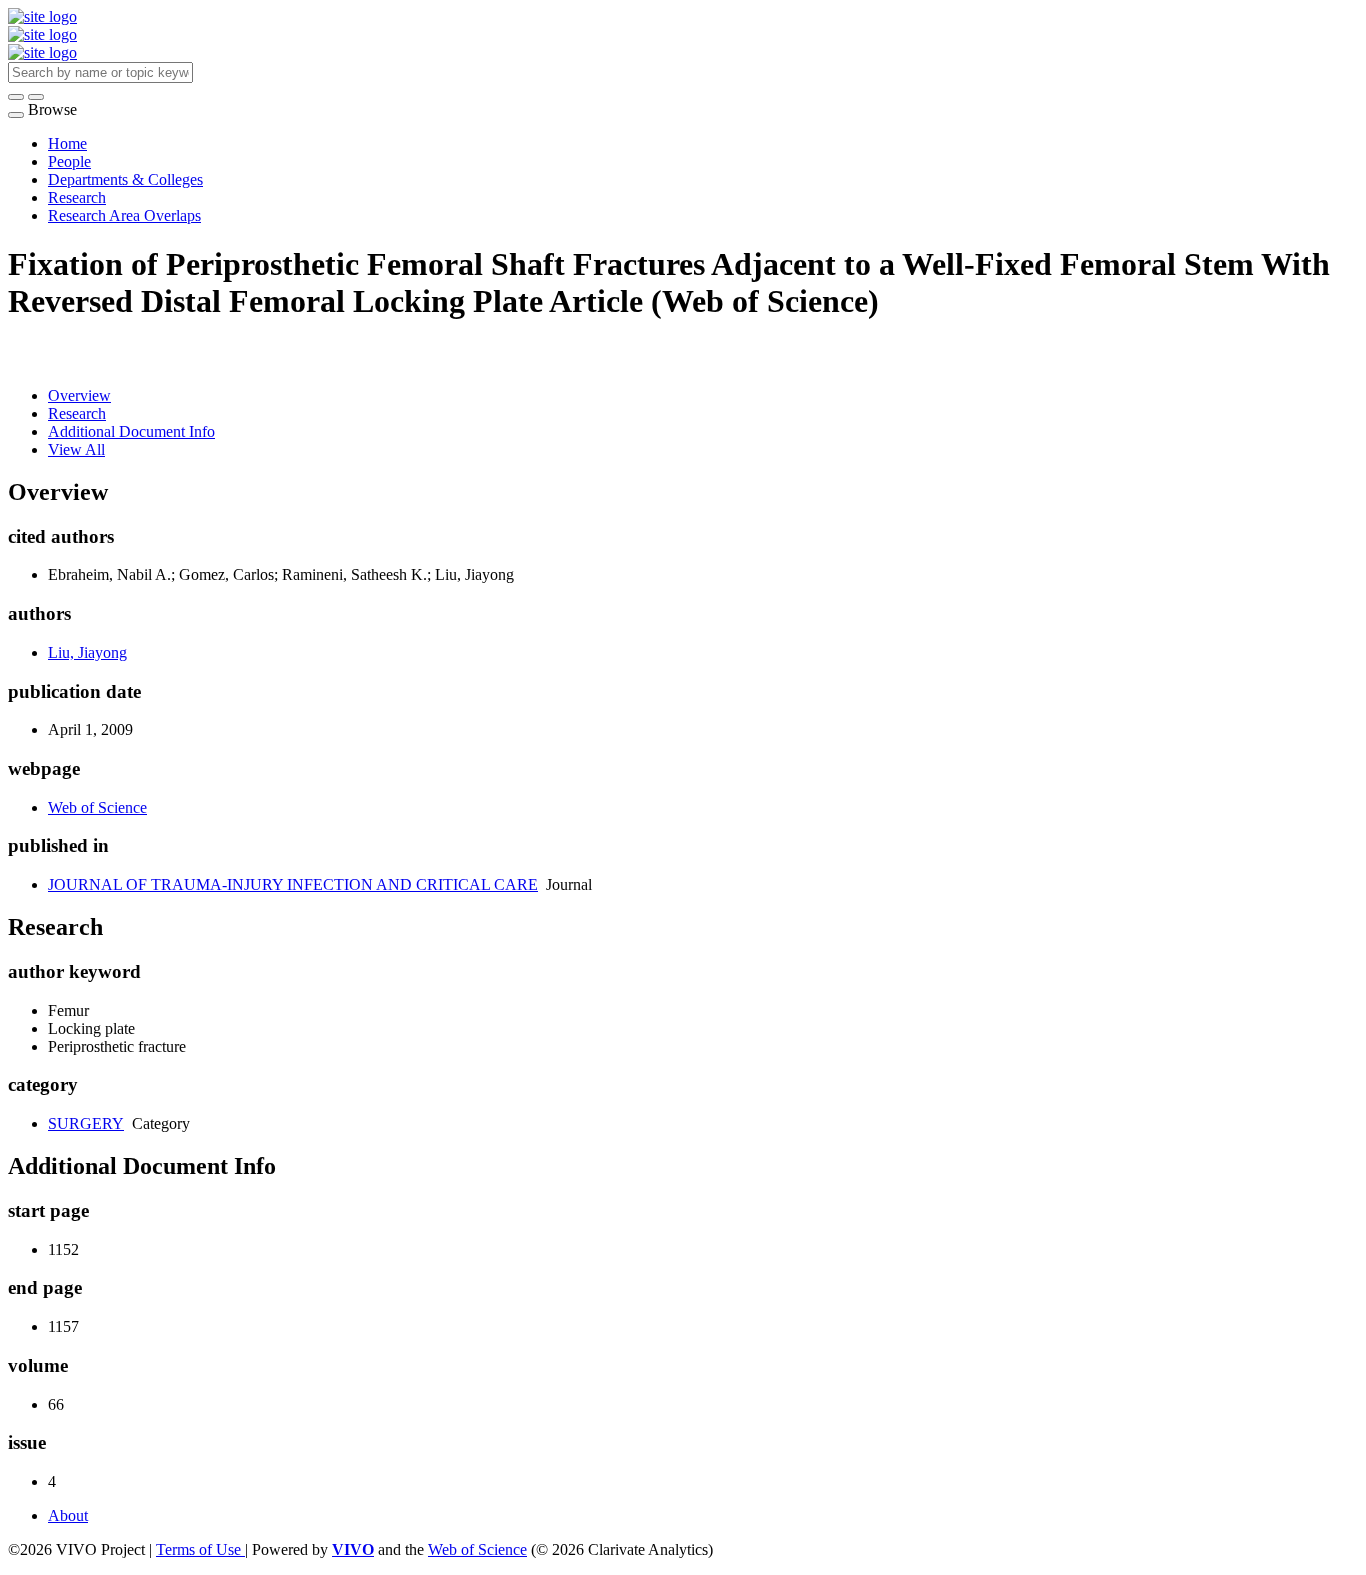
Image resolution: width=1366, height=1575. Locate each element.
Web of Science (97, 807)
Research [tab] (77, 413)
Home (67, 143)
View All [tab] (76, 449)
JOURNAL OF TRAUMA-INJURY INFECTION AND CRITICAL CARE (293, 884)
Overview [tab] (79, 395)
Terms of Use (200, 1549)
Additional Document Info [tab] (131, 431)
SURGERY (86, 1123)
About (68, 1515)
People (69, 161)
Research (77, 197)
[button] (16, 97)
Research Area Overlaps (124, 215)
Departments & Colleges (125, 179)
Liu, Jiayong (87, 652)
